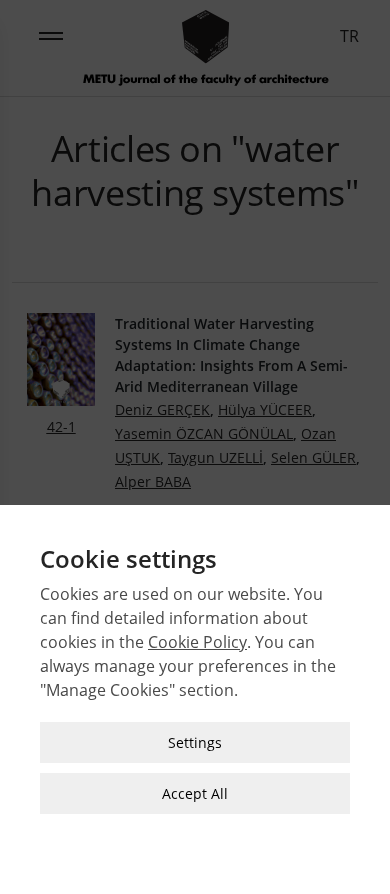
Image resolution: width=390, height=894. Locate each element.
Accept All (195, 793)
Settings (195, 742)
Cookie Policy (197, 642)
